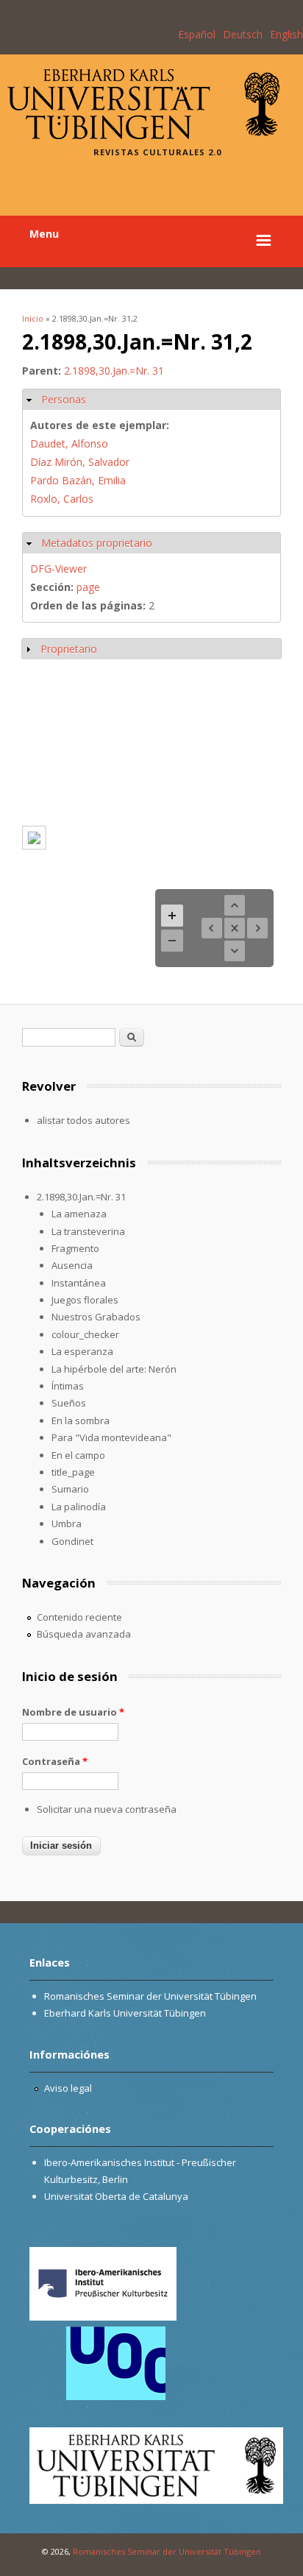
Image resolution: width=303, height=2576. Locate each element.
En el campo (78, 1455)
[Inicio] (143, 135)
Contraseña (55, 1761)
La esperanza (82, 1351)
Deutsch (243, 34)
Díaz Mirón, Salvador (80, 462)
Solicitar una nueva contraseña (107, 1809)
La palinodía (79, 1507)
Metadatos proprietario (97, 543)
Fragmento (75, 1248)
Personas (64, 399)
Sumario (70, 1489)
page (88, 587)
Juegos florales (85, 1300)
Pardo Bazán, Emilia (78, 480)
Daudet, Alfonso (69, 443)
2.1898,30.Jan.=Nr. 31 (114, 371)
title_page (73, 1472)
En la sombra (81, 1420)
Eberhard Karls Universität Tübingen (125, 2013)
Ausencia (72, 1265)
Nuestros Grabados (96, 1317)
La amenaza (79, 1214)
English (286, 34)
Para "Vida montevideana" (111, 1437)
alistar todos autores (83, 1120)
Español (197, 34)
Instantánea (79, 1283)
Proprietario (69, 649)
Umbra (67, 1524)
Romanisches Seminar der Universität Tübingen (150, 1996)
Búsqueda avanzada (84, 1634)
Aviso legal (68, 2088)
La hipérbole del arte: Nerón (114, 1369)
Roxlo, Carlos (62, 499)
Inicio (33, 318)
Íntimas (68, 1386)
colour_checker (85, 1334)
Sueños (69, 1403)
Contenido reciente (79, 1617)
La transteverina (88, 1231)
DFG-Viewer (58, 569)
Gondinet (72, 1541)
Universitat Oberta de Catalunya (116, 2196)
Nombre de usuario (73, 1712)
